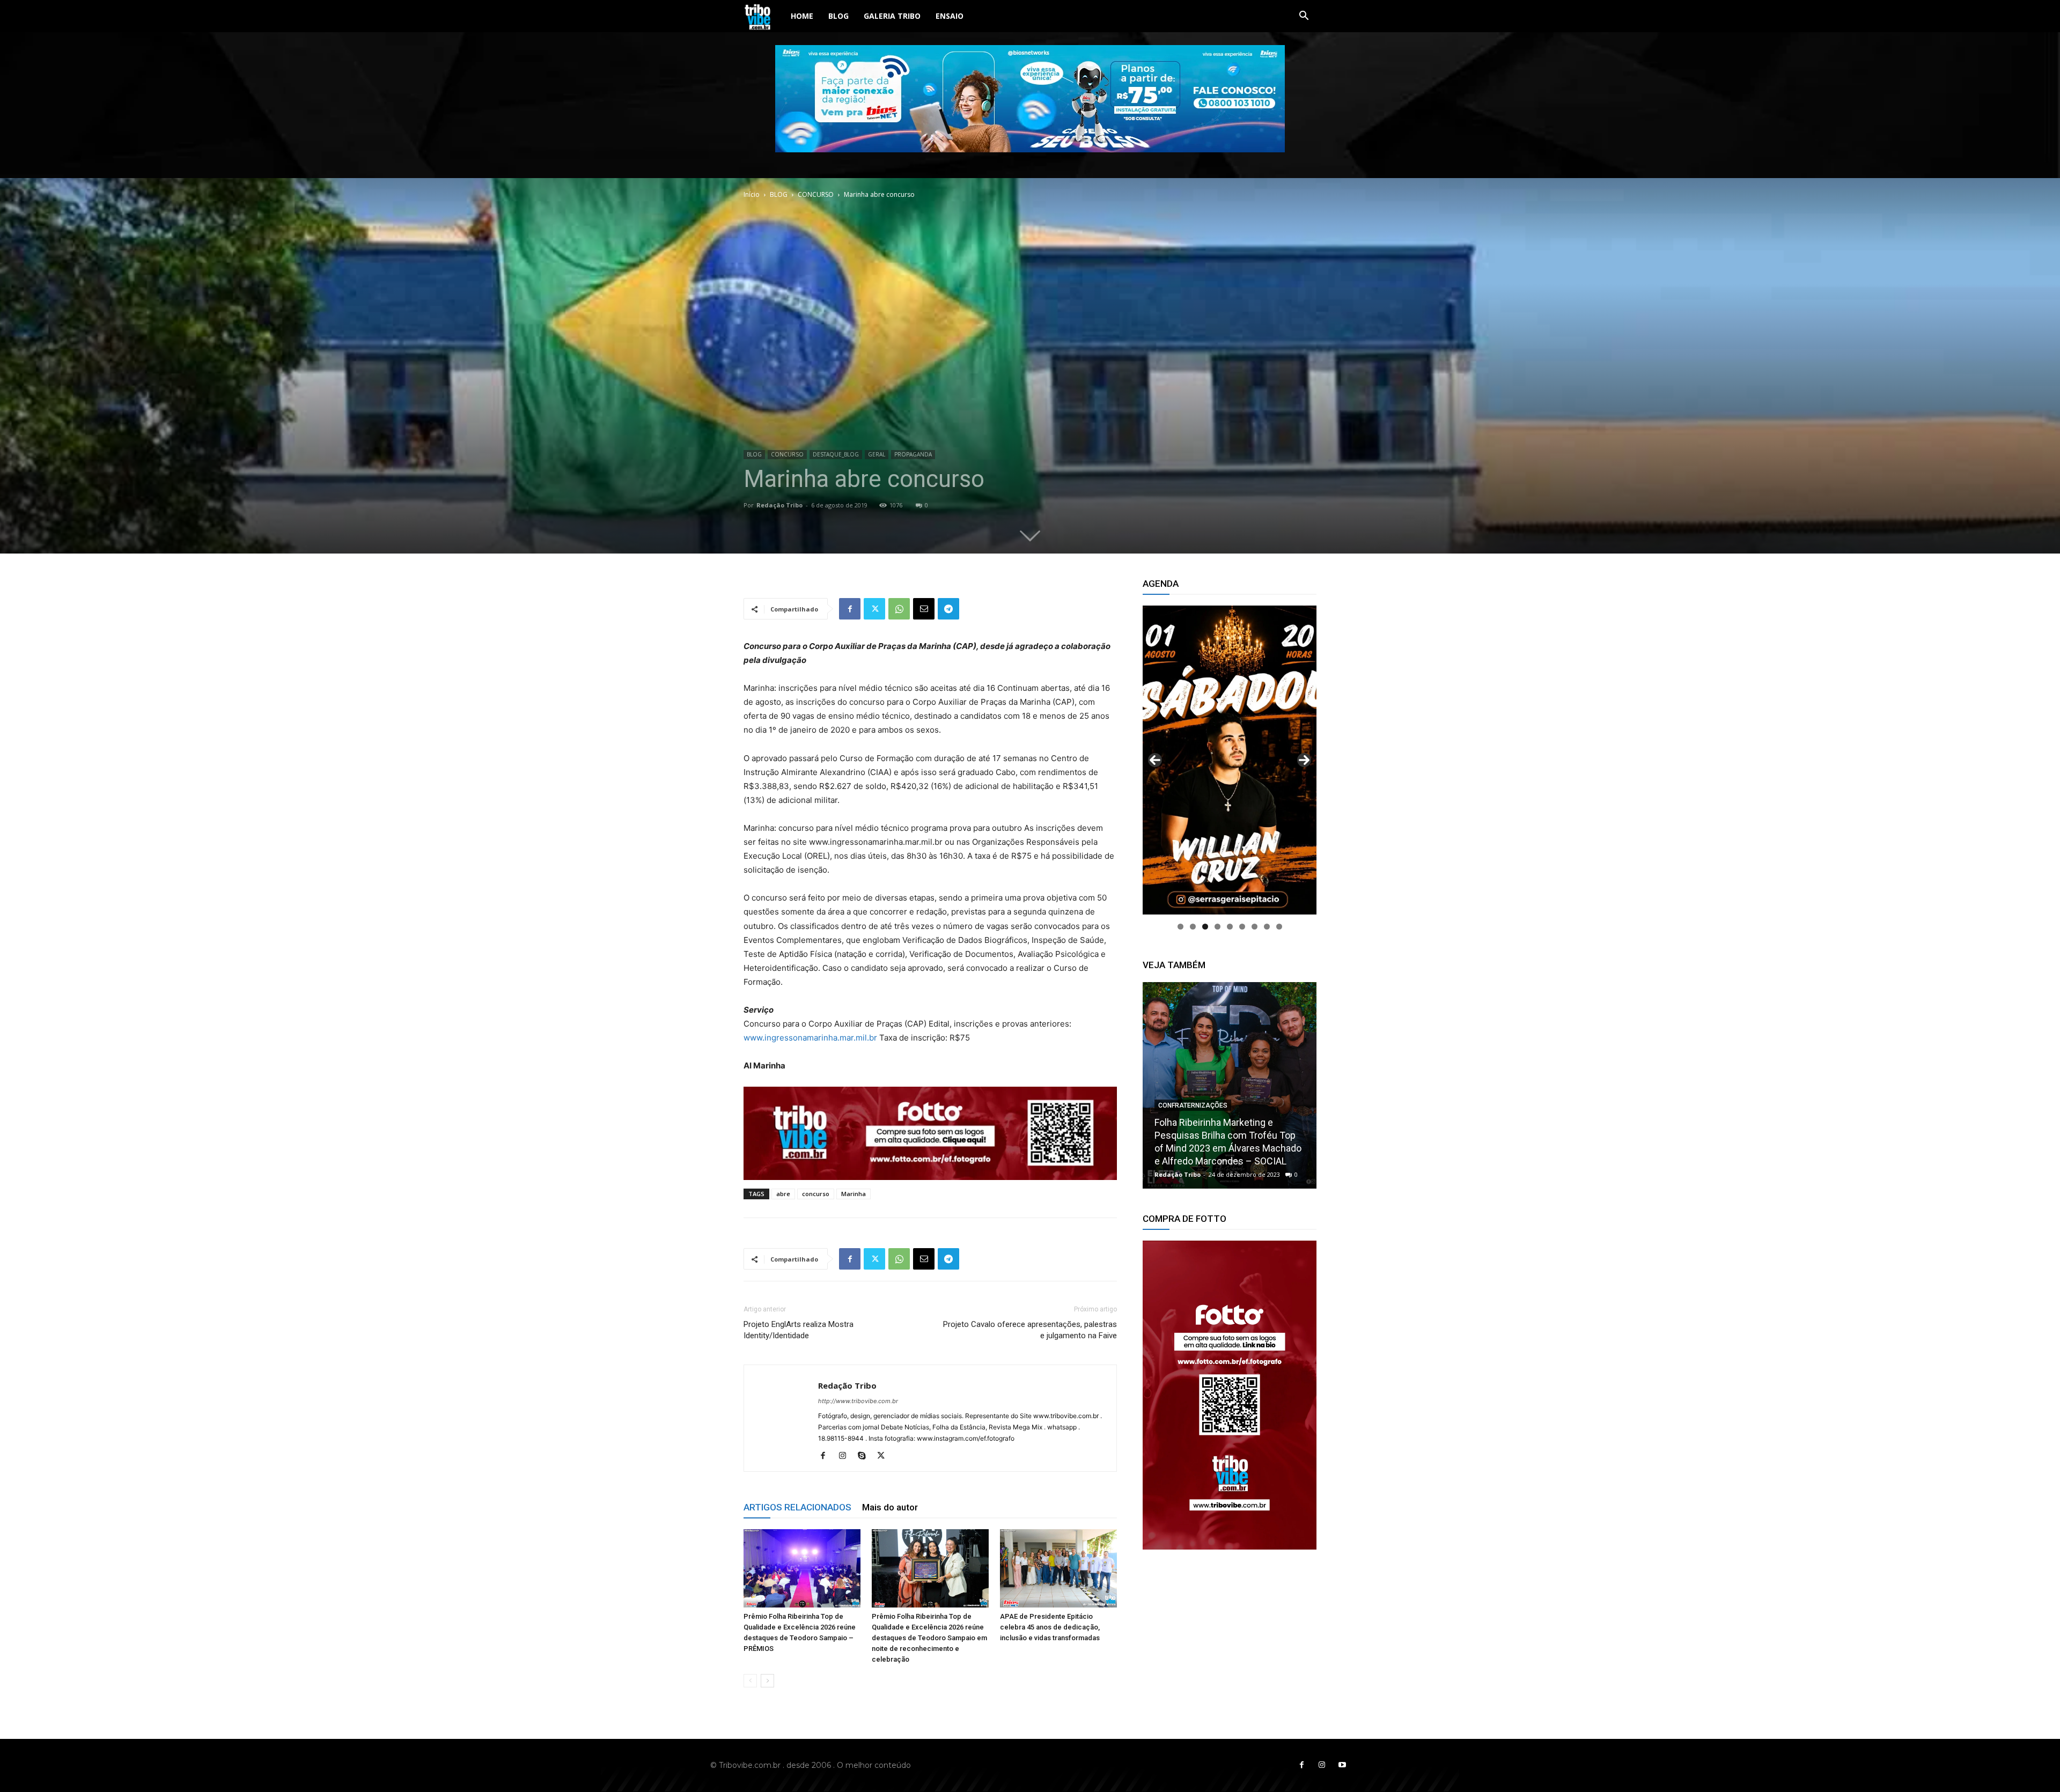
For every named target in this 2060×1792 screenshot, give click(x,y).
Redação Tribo (779, 505)
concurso (816, 1194)
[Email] (924, 609)
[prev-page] (750, 1681)
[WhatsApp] (899, 609)
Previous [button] (1155, 760)
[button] (1304, 17)
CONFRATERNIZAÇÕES (1193, 1131)
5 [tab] (1230, 927)
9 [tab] (1279, 927)
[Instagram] (846, 1456)
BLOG (838, 16)
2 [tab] (1193, 927)
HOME (802, 16)
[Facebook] (850, 609)
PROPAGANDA (913, 454)
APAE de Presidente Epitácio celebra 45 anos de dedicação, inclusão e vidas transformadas (1050, 1627)
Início (752, 194)
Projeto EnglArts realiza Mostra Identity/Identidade (799, 1330)
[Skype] (866, 1456)
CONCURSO (816, 194)
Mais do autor (890, 1507)
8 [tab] (1267, 927)
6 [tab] (1242, 927)
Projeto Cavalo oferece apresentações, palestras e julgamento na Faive (1030, 1330)
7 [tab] (1255, 927)
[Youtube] (1342, 1765)
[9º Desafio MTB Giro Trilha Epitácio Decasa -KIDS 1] (1230, 1085)
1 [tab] (1180, 927)
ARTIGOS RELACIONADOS (797, 1507)
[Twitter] (874, 609)
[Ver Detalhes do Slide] (1230, 1395)
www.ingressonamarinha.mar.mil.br (810, 1038)
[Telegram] (948, 609)
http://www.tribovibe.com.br (858, 1401)
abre (783, 1194)
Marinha (854, 1194)
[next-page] (767, 1681)
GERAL (877, 454)
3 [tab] (1205, 927)
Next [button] (1304, 760)
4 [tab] (1217, 927)
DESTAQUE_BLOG (836, 454)
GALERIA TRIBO (892, 16)
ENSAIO (950, 16)
